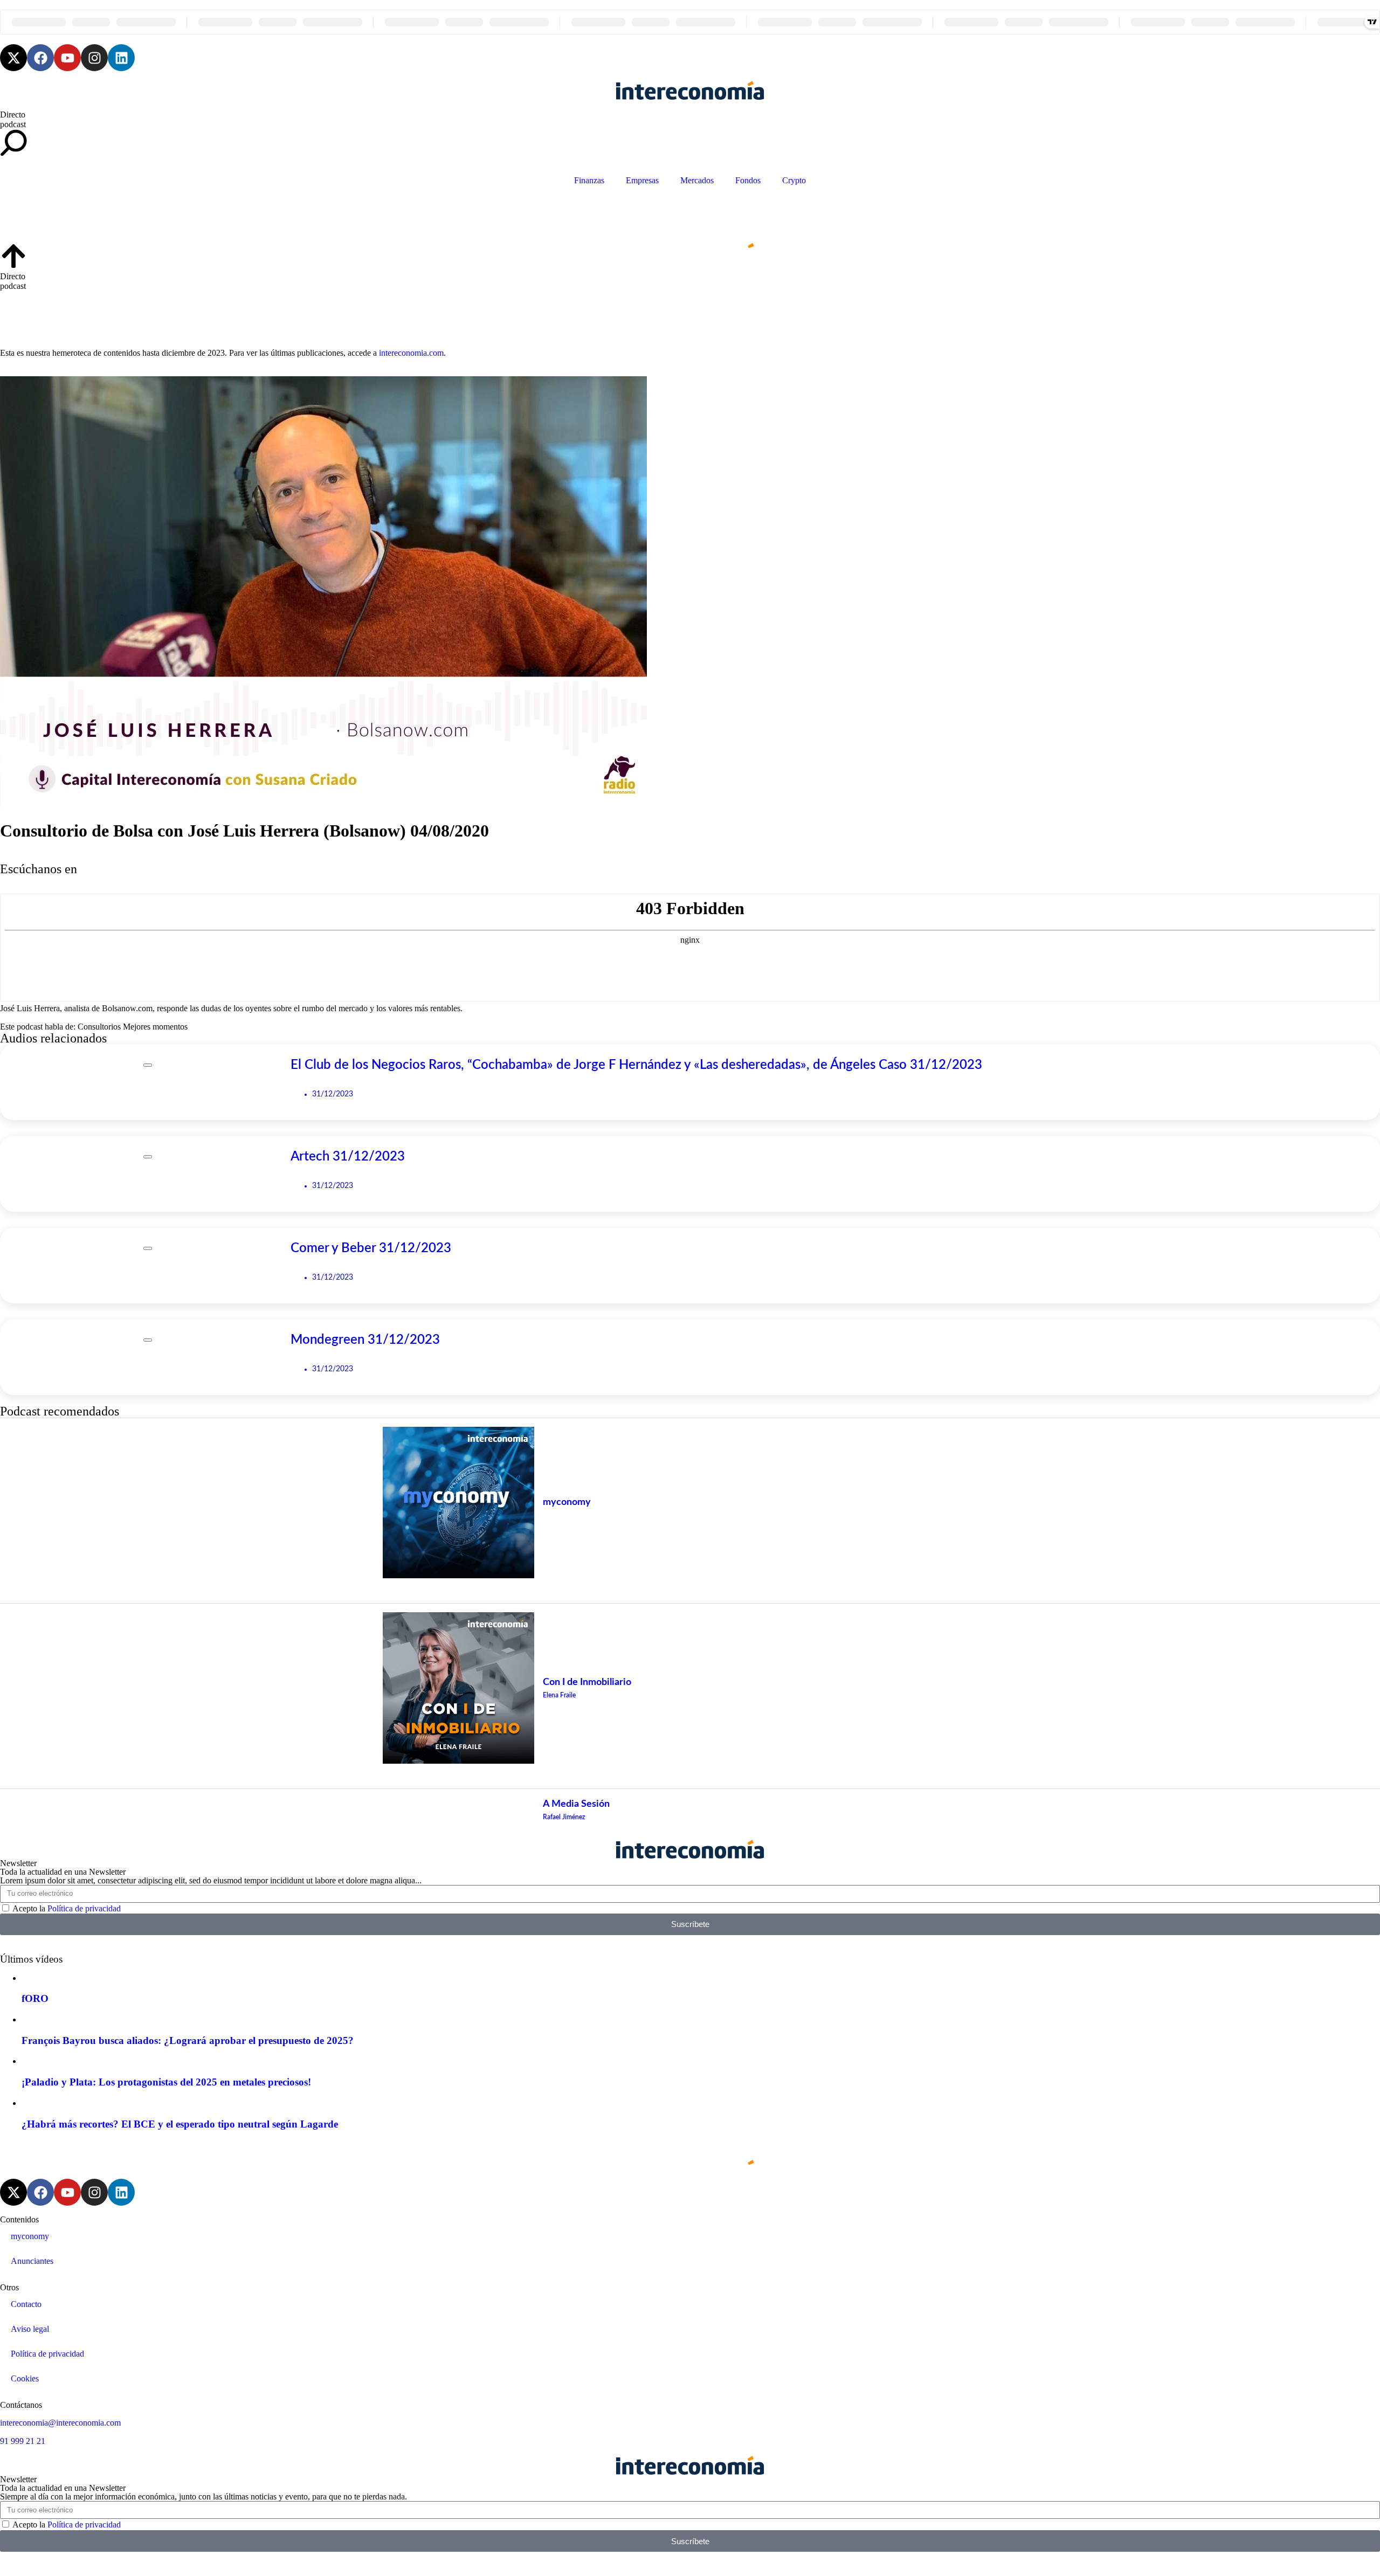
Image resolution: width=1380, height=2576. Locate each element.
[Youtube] (67, 58)
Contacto (26, 2304)
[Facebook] (40, 58)
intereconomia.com (411, 353)
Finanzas (589, 180)
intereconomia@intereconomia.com (60, 2423)
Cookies (25, 2378)
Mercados (697, 180)
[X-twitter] (13, 58)
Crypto (794, 180)
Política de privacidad (84, 1908)
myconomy (30, 2236)
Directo (13, 115)
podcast (13, 124)
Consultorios (99, 1027)
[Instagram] (94, 58)
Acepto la (67, 1908)
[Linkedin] (121, 58)
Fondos (748, 180)
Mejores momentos (155, 1027)
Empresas (642, 180)
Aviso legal (30, 2329)
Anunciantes (32, 2261)
